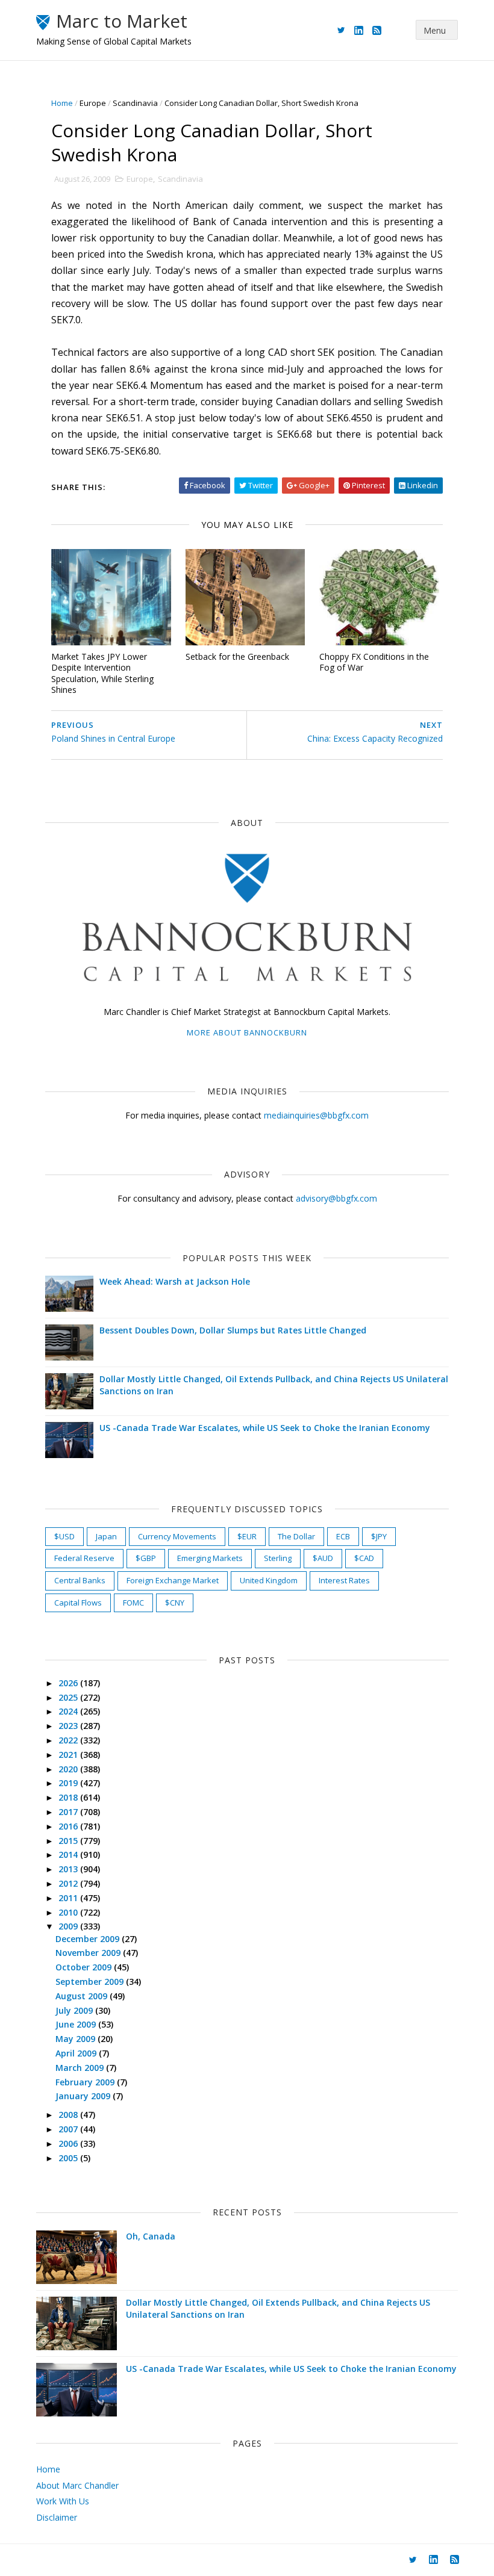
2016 (69, 1826)
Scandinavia (135, 103)
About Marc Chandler (77, 2485)
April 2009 (77, 2053)
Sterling (278, 1558)
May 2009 (77, 2039)
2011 (69, 1898)
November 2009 (89, 1953)
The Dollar (296, 1536)
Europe (93, 103)
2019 (69, 1783)
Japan (106, 1536)
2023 (69, 1726)
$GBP (146, 1558)
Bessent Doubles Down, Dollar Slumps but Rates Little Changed (233, 1330)
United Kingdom (269, 1580)
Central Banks (80, 1580)
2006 (69, 2143)
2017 (69, 1812)
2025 (69, 1697)
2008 (69, 2115)
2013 (69, 1869)
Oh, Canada (151, 2236)
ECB (343, 1536)
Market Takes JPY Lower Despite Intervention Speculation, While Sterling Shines (102, 673)
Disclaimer (57, 2517)
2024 (69, 1711)
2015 (69, 1841)
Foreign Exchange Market (173, 1580)
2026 (69, 1683)
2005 (69, 2158)
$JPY (379, 1536)
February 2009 (86, 2082)
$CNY (175, 1603)
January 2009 (84, 2096)
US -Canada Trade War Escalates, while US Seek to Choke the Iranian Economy (265, 1428)
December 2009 (89, 1939)
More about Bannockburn (247, 1032)
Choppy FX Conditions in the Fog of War (374, 662)
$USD (64, 1536)
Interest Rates (344, 1580)
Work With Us (63, 2501)
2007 (69, 2129)
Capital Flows (78, 1603)
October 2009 (85, 1967)
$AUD (323, 1558)
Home (62, 103)
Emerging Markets (210, 1558)
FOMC (133, 1603)
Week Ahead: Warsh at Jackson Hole (175, 1281)
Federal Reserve (84, 1558)
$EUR (247, 1536)
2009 (69, 1926)
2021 (69, 1755)
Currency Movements (177, 1536)
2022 (69, 1740)
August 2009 (83, 1996)
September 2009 (91, 1982)
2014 (69, 1854)
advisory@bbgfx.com (336, 1198)
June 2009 (77, 2024)
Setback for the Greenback (237, 656)
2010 (69, 1912)
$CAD (364, 1558)
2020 (69, 1769)
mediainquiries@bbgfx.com (316, 1115)
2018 (69, 1797)
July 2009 (75, 2010)
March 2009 (81, 2068)
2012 (69, 1883)
